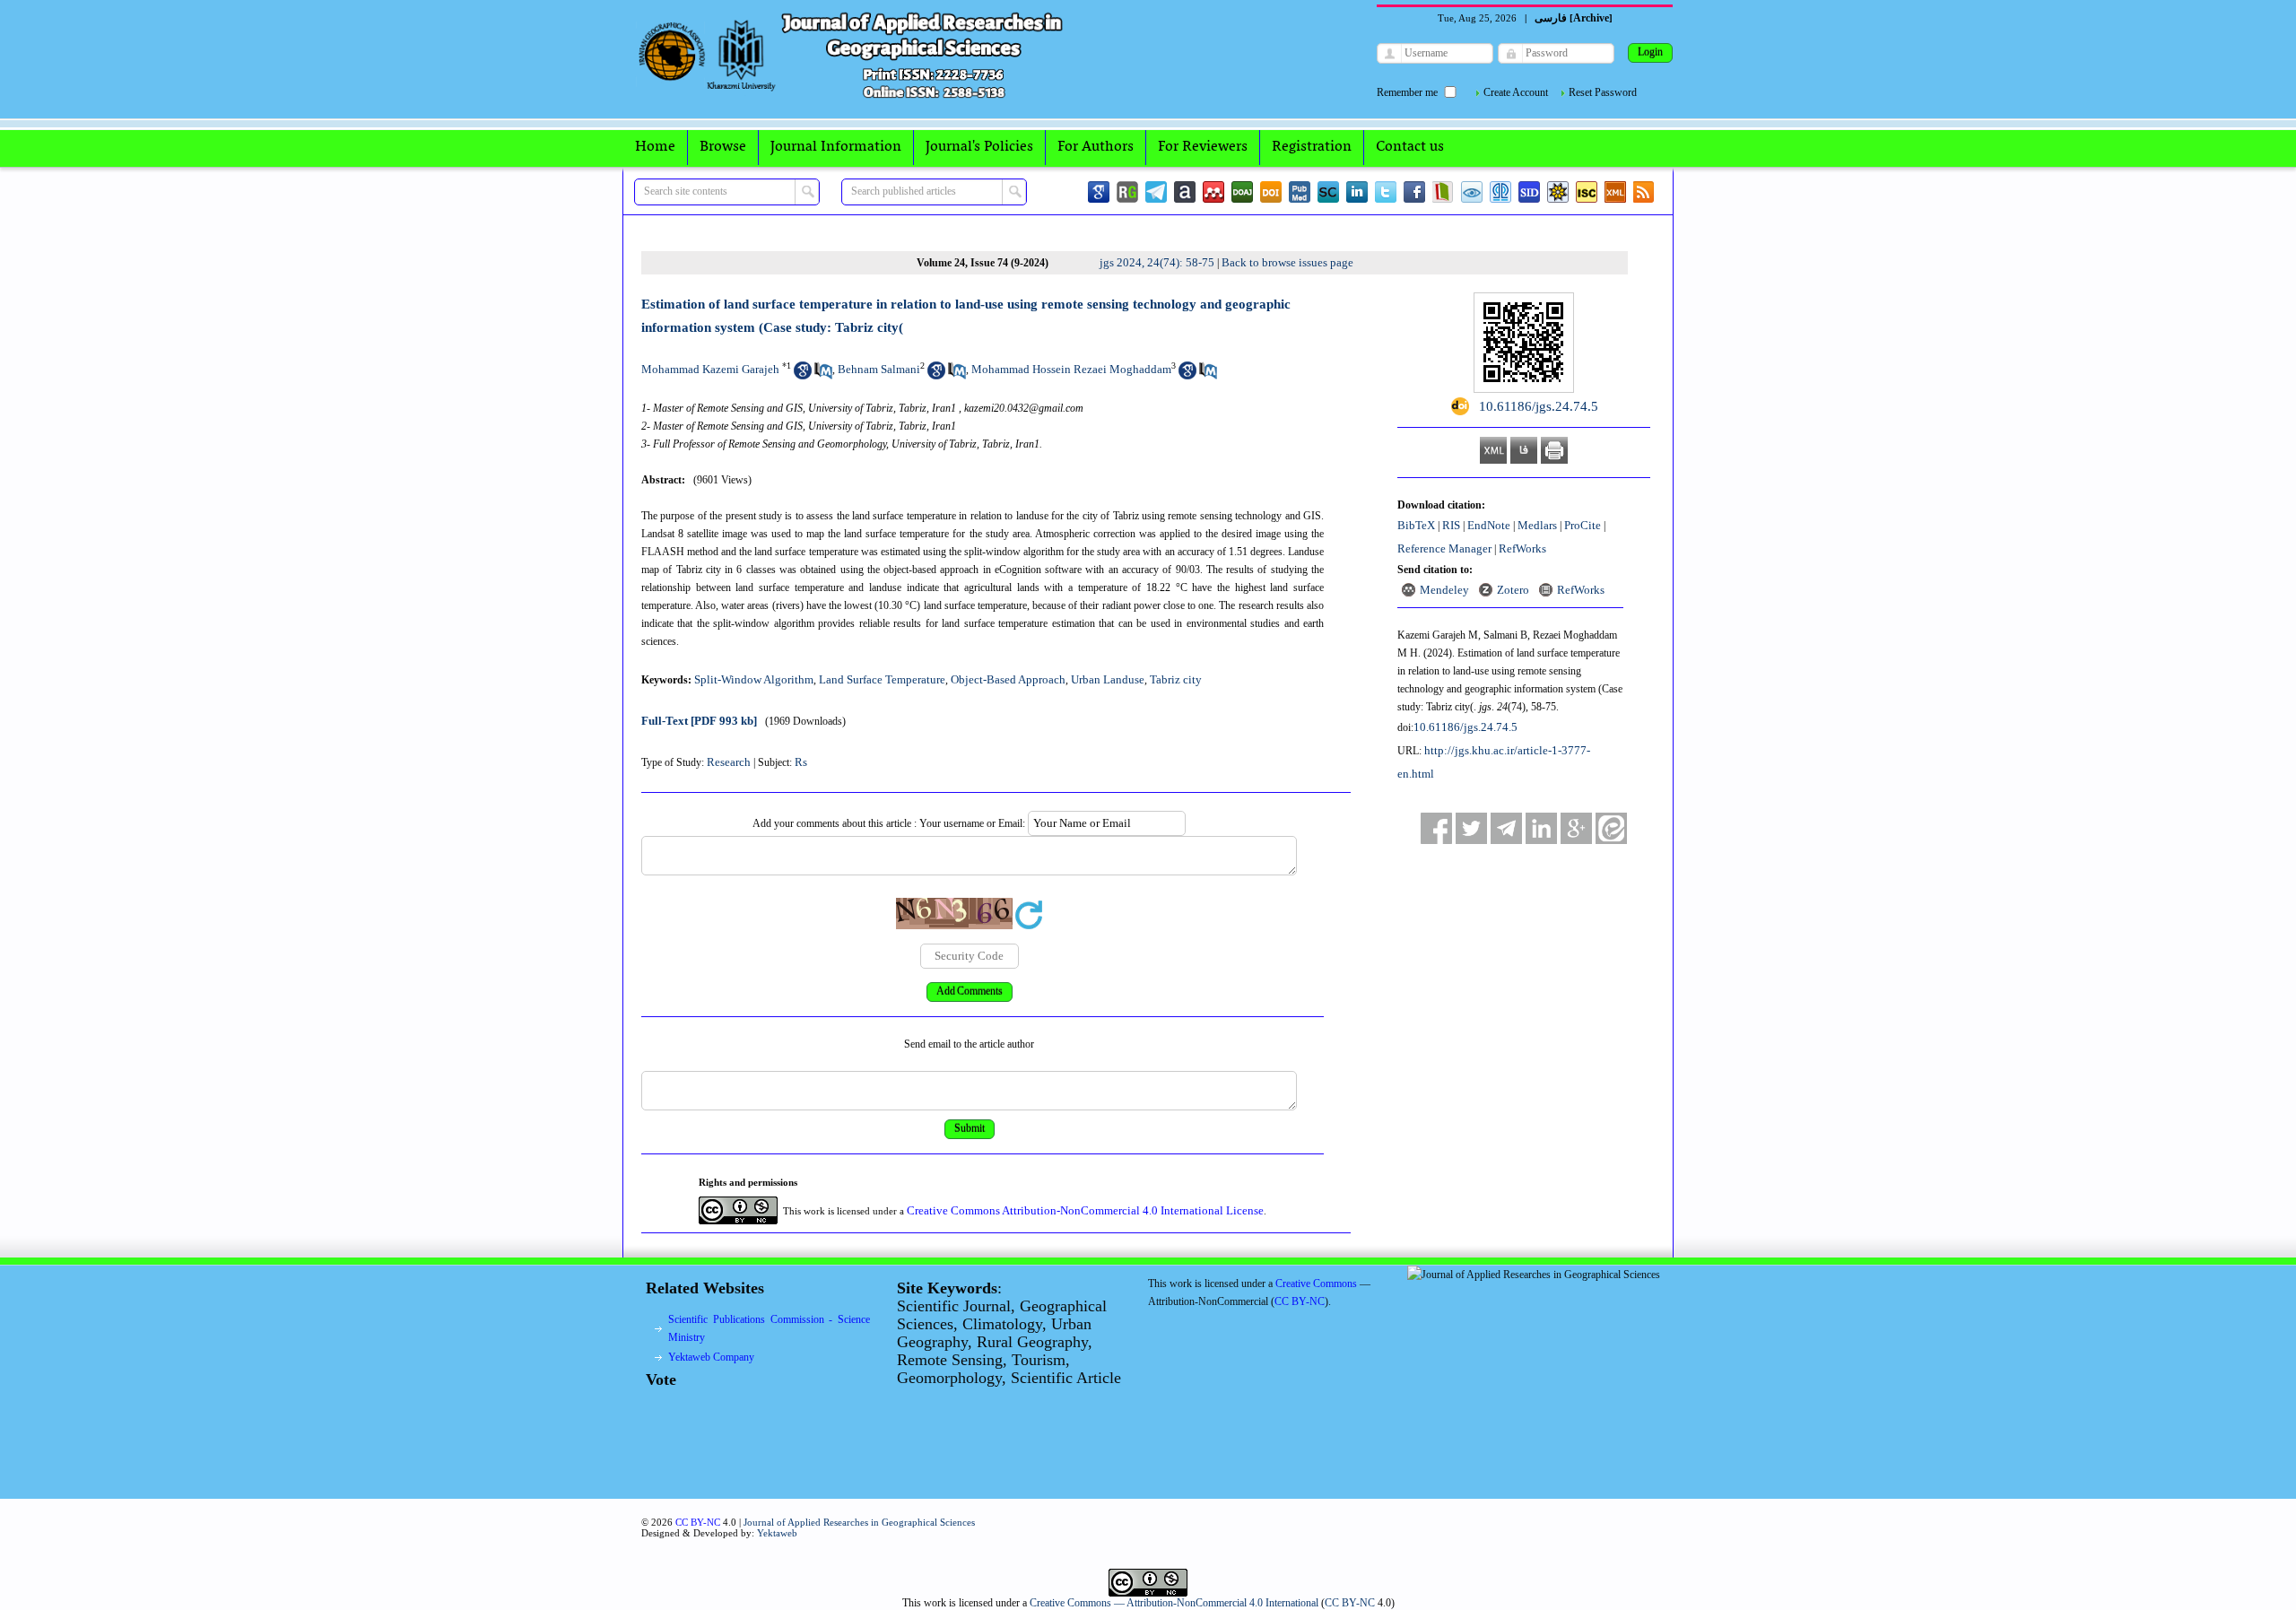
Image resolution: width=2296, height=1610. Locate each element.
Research (729, 762)
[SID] (1529, 192)
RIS (1451, 525)
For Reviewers (1203, 147)
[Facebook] (1414, 192)
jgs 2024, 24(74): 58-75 (1157, 262)
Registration (1312, 147)
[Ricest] (1558, 192)
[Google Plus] (1576, 828)
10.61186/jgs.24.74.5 (1465, 727)
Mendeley (1444, 590)
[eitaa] (1611, 828)
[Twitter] (1386, 192)
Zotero (1513, 590)
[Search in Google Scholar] (803, 375)
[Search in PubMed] (823, 375)
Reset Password (1603, 92)
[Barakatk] (1500, 192)
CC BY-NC (1350, 1603)
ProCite (1583, 525)
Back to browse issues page (1287, 262)
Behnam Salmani (879, 369)
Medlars (1537, 525)
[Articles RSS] (1644, 192)
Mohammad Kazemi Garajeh (710, 369)
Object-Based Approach (1008, 679)
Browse (723, 147)
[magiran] (1443, 192)
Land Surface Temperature (882, 679)
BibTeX (1416, 525)
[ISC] (1587, 192)
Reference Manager (1444, 548)
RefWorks (1522, 548)
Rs (801, 762)
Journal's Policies (979, 147)
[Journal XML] (1615, 192)
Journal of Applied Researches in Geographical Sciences (859, 1522)
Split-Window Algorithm (754, 679)
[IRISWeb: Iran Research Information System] (1472, 192)
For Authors (1096, 147)
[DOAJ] (1242, 192)
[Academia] (1185, 192)
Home (655, 147)
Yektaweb (777, 1533)
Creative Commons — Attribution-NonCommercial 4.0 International (1174, 1603)
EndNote (1489, 525)
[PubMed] (1300, 192)
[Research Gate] (1127, 192)
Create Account (1516, 92)
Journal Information (836, 147)
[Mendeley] (1213, 192)
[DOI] (1271, 192)
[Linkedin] (1357, 192)
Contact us (1410, 147)
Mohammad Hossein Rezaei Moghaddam (1071, 369)
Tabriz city (1176, 679)
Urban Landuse (1108, 679)
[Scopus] (1328, 192)
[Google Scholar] (1099, 192)
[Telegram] (1156, 192)
